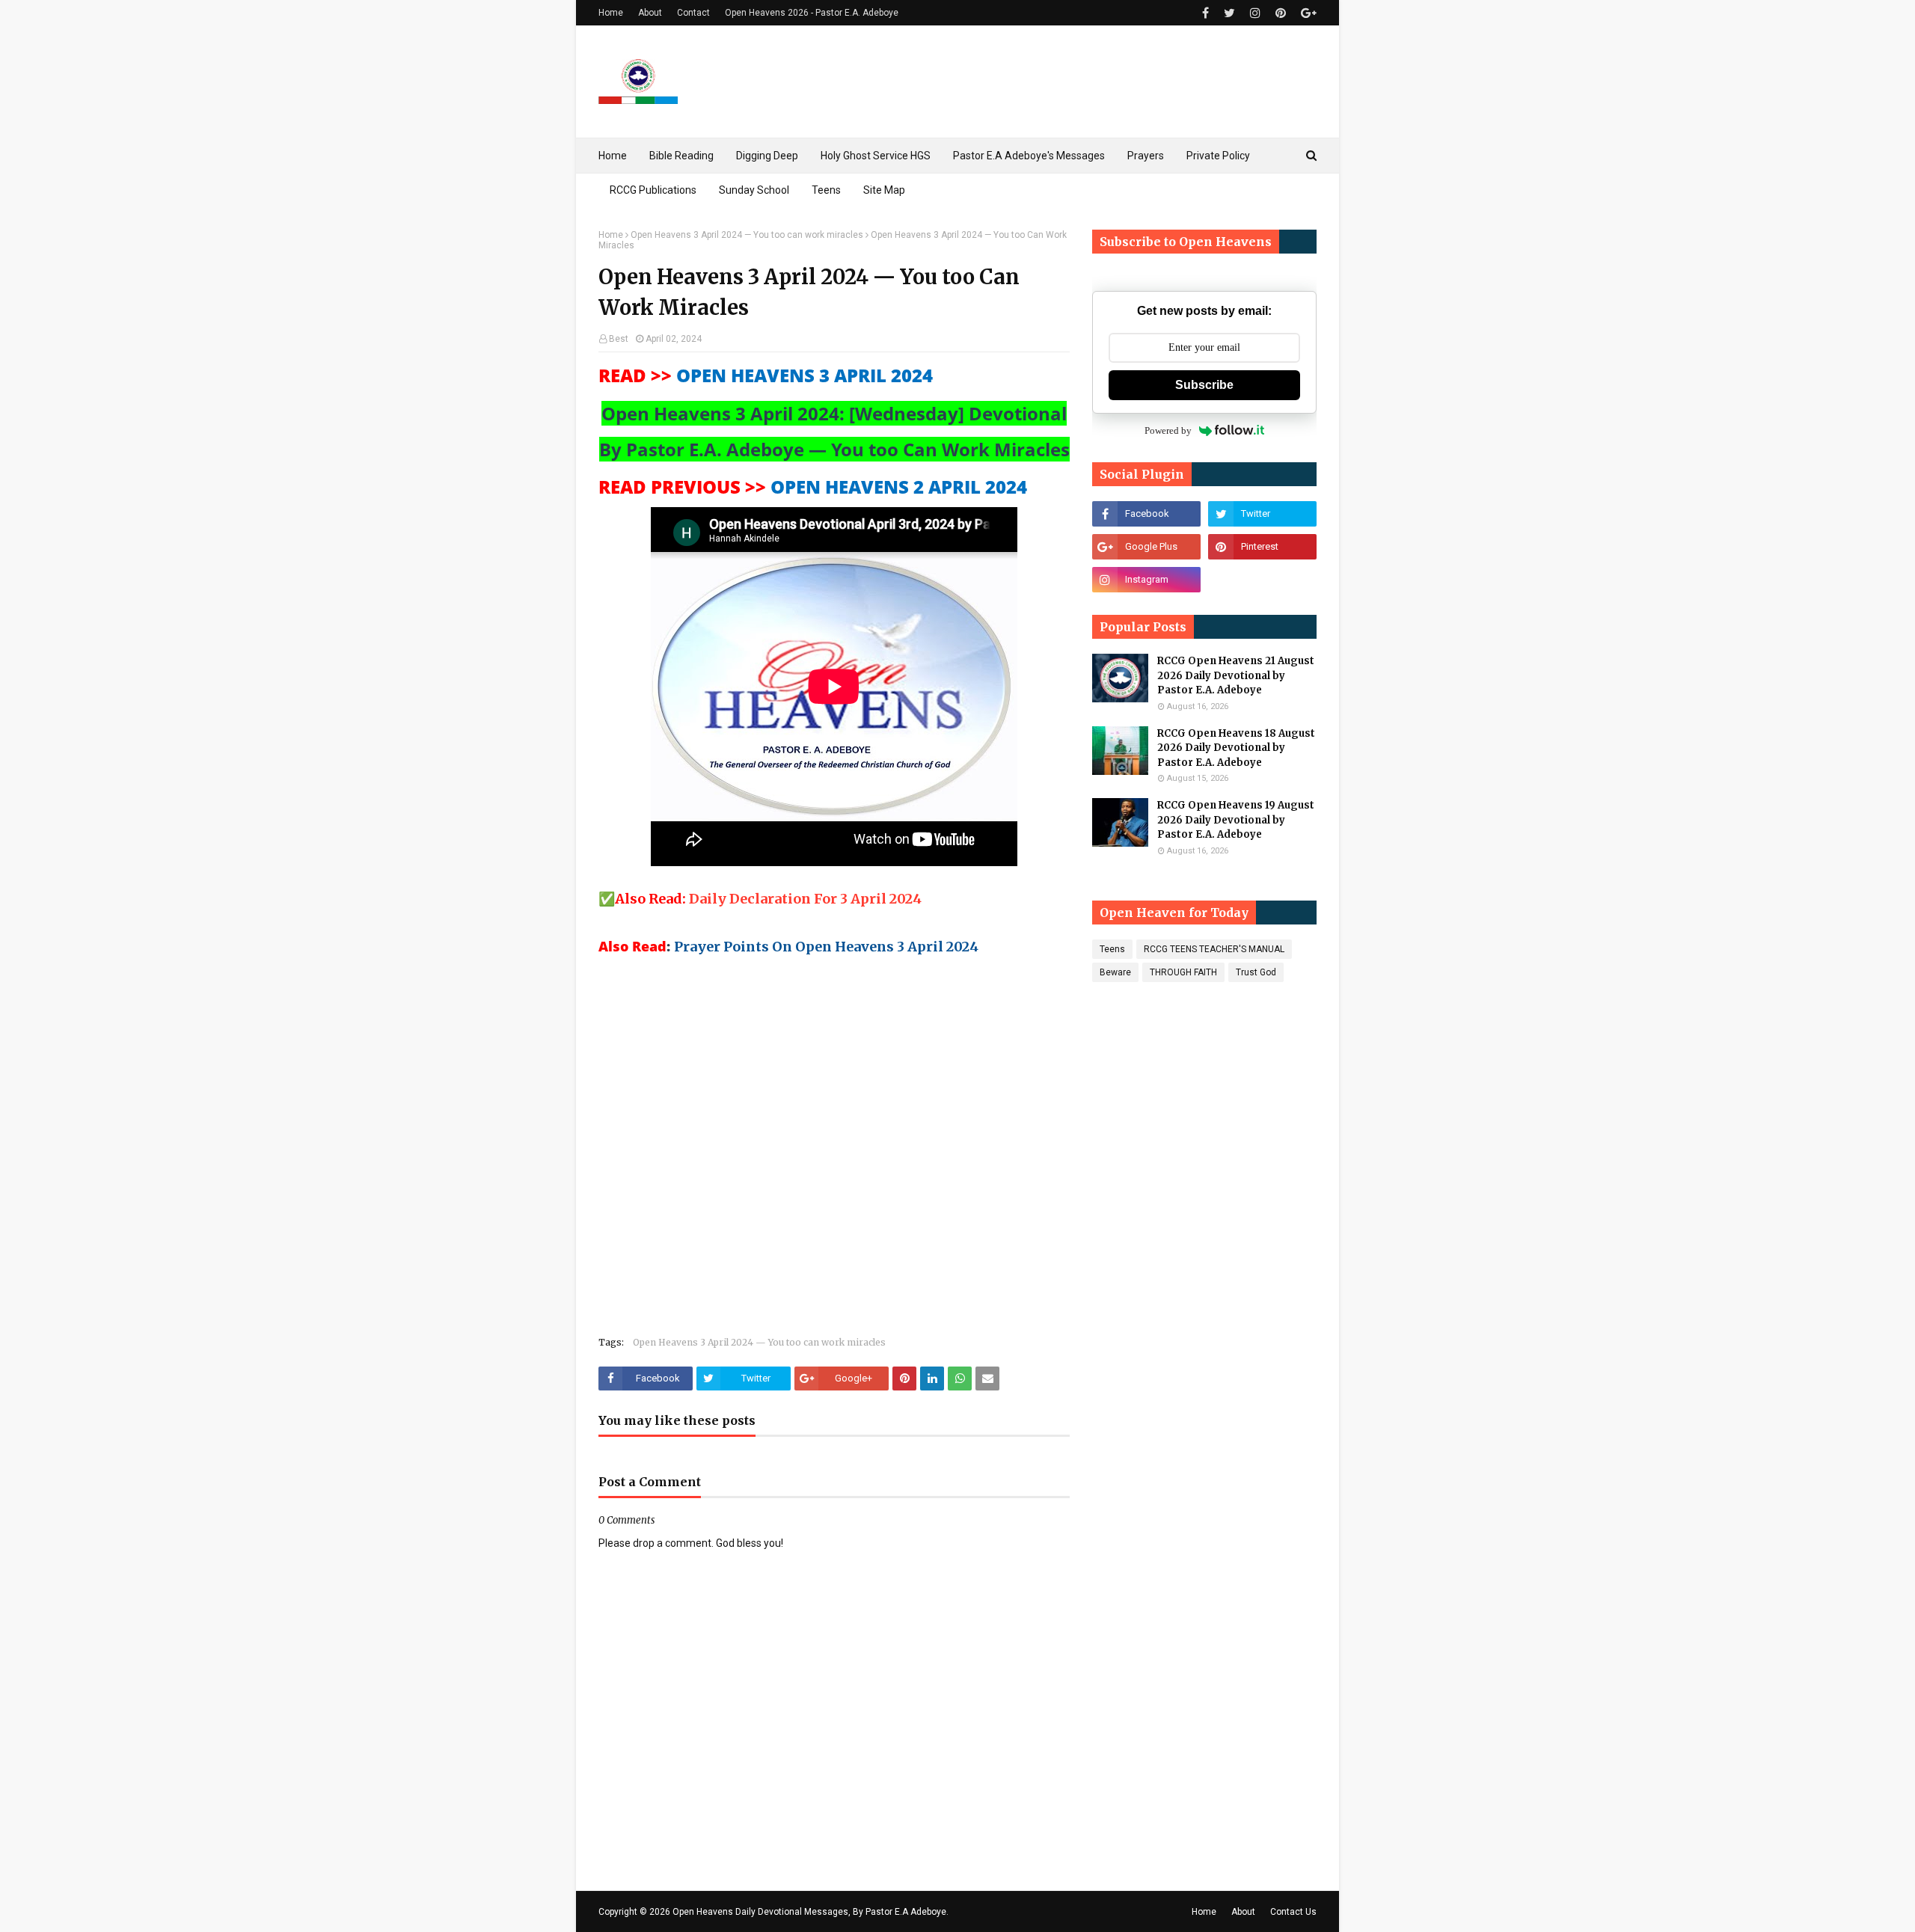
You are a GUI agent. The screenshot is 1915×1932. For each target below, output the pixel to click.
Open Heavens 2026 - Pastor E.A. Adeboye (812, 13)
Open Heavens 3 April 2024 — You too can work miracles (747, 235)
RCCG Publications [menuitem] (653, 190)
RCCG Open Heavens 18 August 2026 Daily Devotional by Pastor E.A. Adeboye (1236, 748)
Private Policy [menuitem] (1218, 156)
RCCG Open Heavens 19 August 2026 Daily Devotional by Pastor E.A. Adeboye (1236, 820)
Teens (1112, 949)
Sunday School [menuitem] (754, 190)
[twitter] (1229, 13)
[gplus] (1307, 13)
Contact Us (1293, 1912)
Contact (693, 13)
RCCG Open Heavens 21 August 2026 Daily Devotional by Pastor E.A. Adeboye (1236, 675)
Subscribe (1204, 385)
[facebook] (1205, 13)
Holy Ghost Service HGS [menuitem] (876, 156)
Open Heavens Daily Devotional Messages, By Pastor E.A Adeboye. (811, 1912)
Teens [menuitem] (826, 190)
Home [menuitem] (613, 156)
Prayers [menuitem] (1146, 156)
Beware (1115, 972)
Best (619, 339)
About (650, 13)
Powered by (1168, 430)
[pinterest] (1281, 13)
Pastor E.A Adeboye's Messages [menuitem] (1029, 156)
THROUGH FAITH (1183, 972)
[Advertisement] (834, 1152)
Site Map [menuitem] (884, 190)
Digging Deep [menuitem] (767, 156)
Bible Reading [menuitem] (681, 156)
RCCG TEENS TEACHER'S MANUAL (1214, 949)
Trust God (1256, 972)
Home (611, 13)
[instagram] (1255, 13)
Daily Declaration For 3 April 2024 (805, 899)
